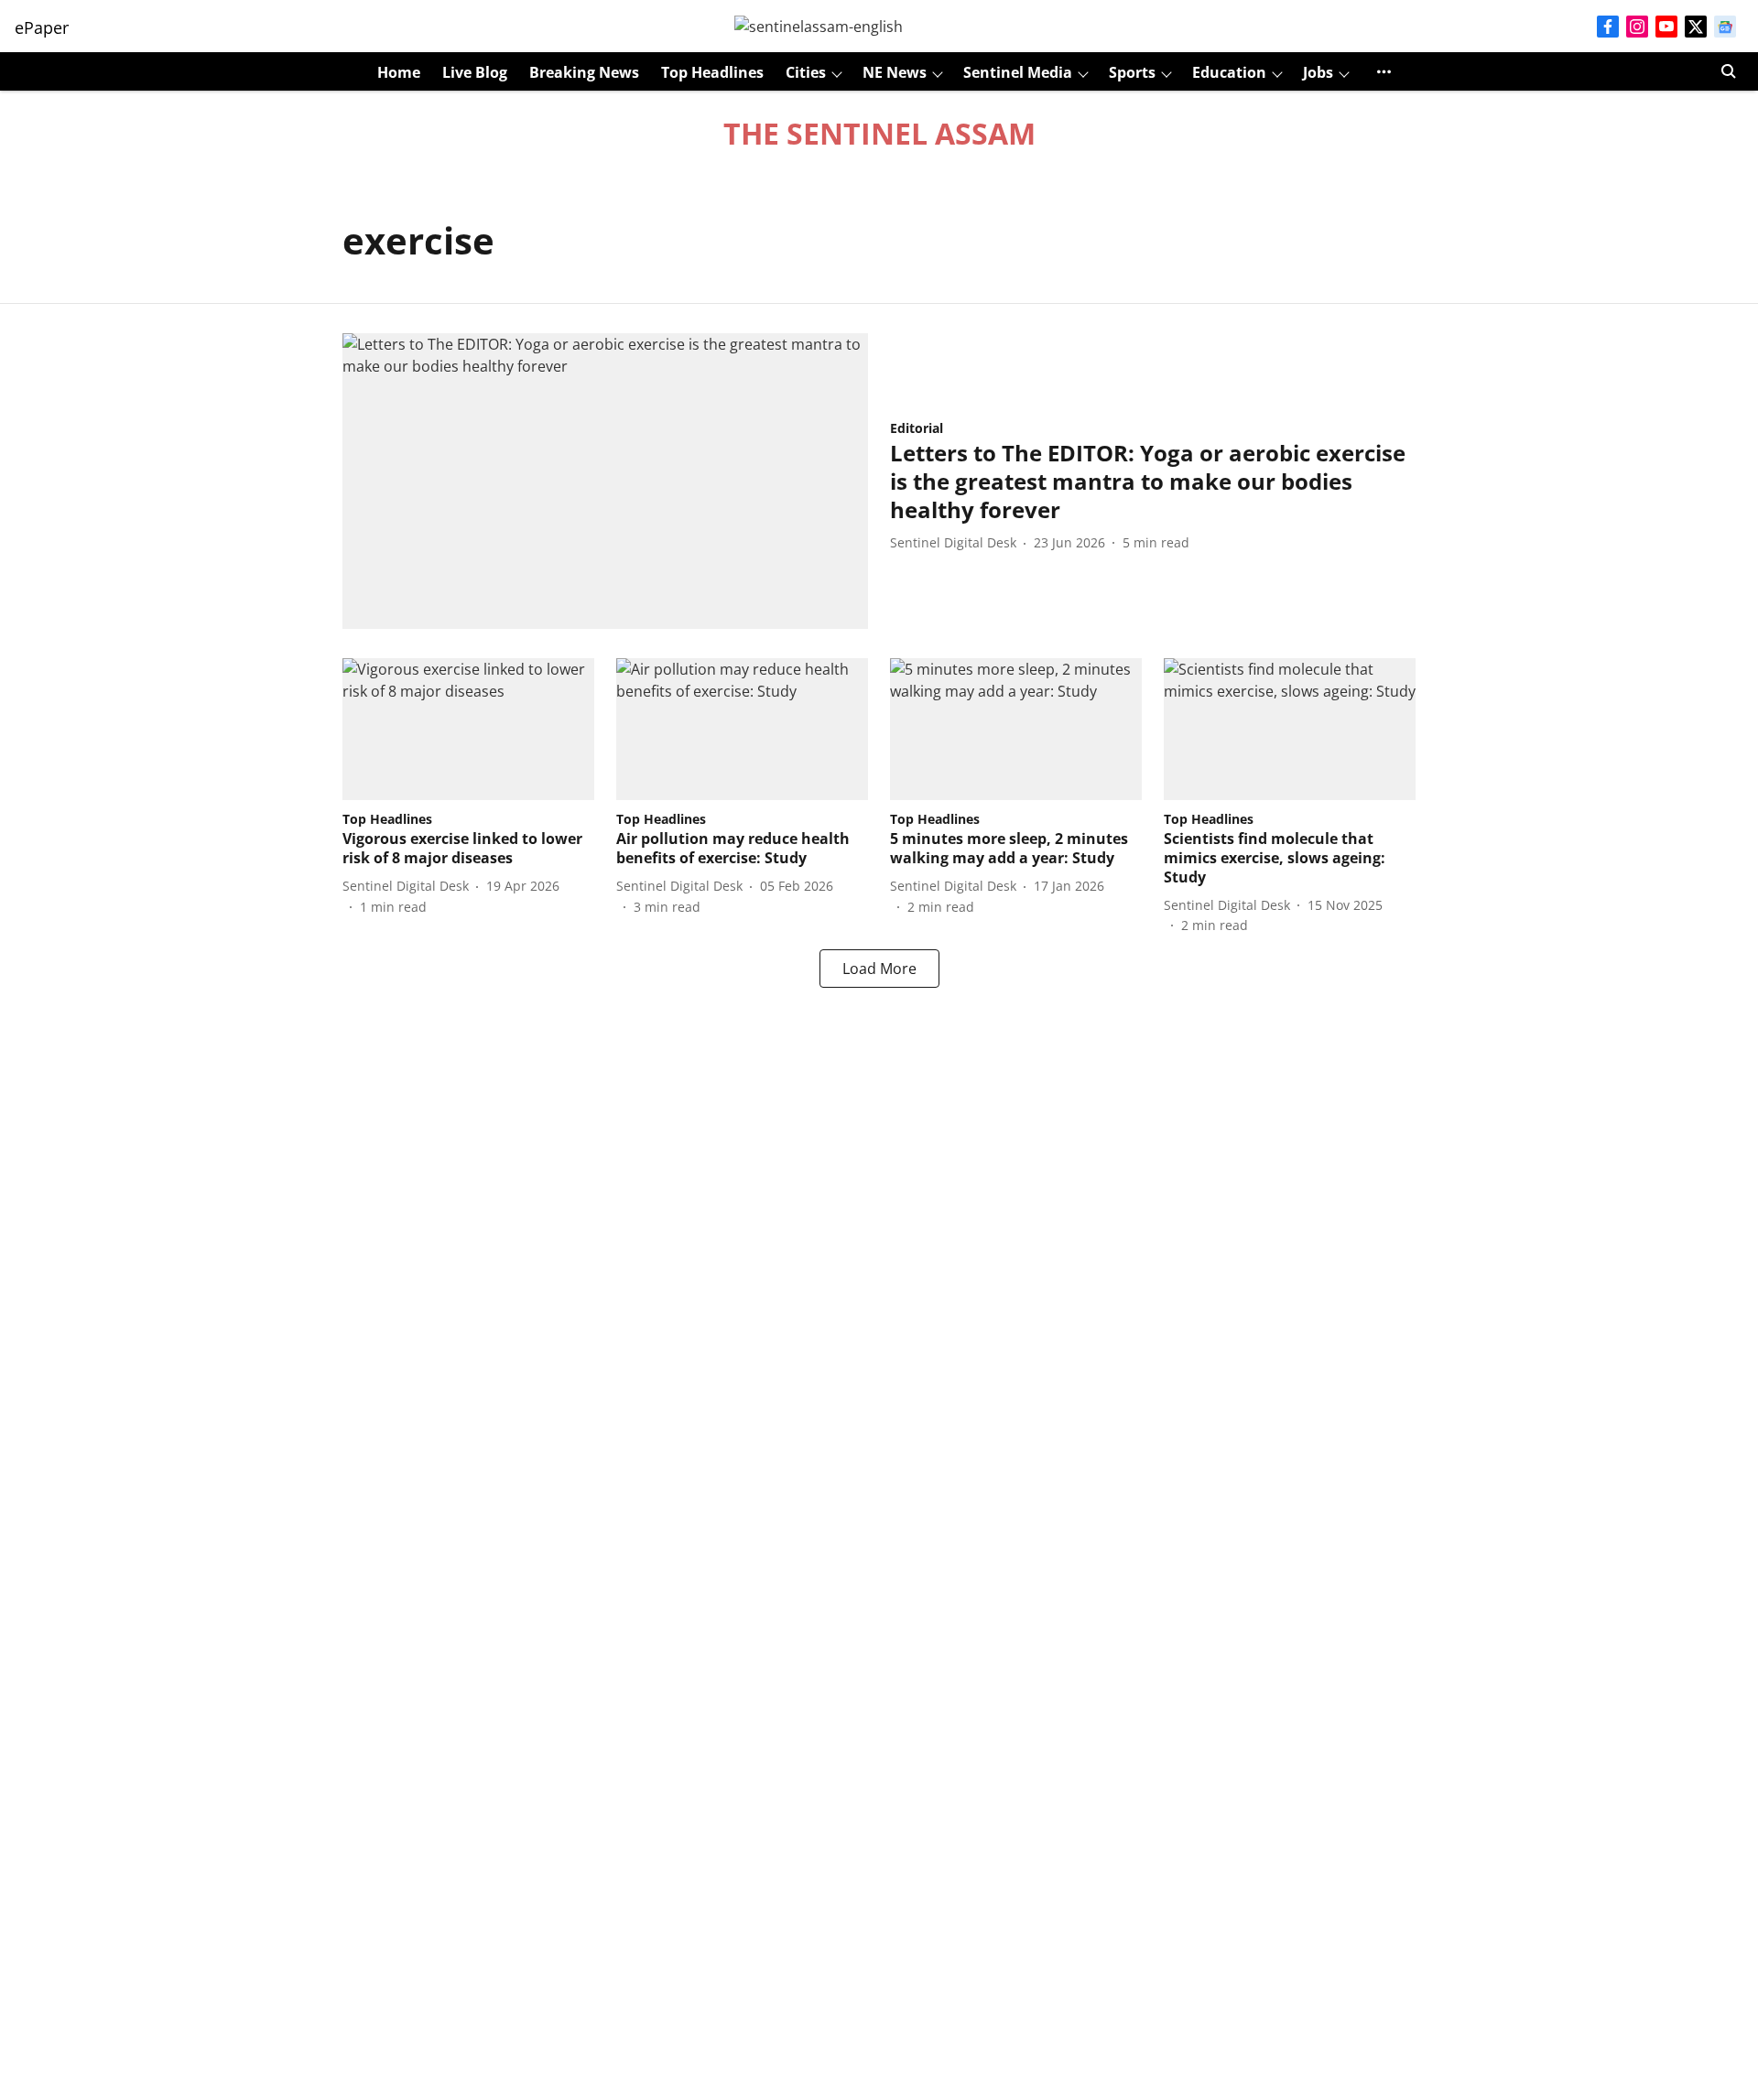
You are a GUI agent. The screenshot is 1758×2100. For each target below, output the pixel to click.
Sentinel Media (1018, 72)
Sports (1132, 72)
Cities (806, 72)
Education (1229, 72)
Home (399, 72)
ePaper (42, 27)
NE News (895, 72)
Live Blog (475, 72)
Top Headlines (712, 72)
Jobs (1318, 72)
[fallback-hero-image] (605, 481)
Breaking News (584, 72)
